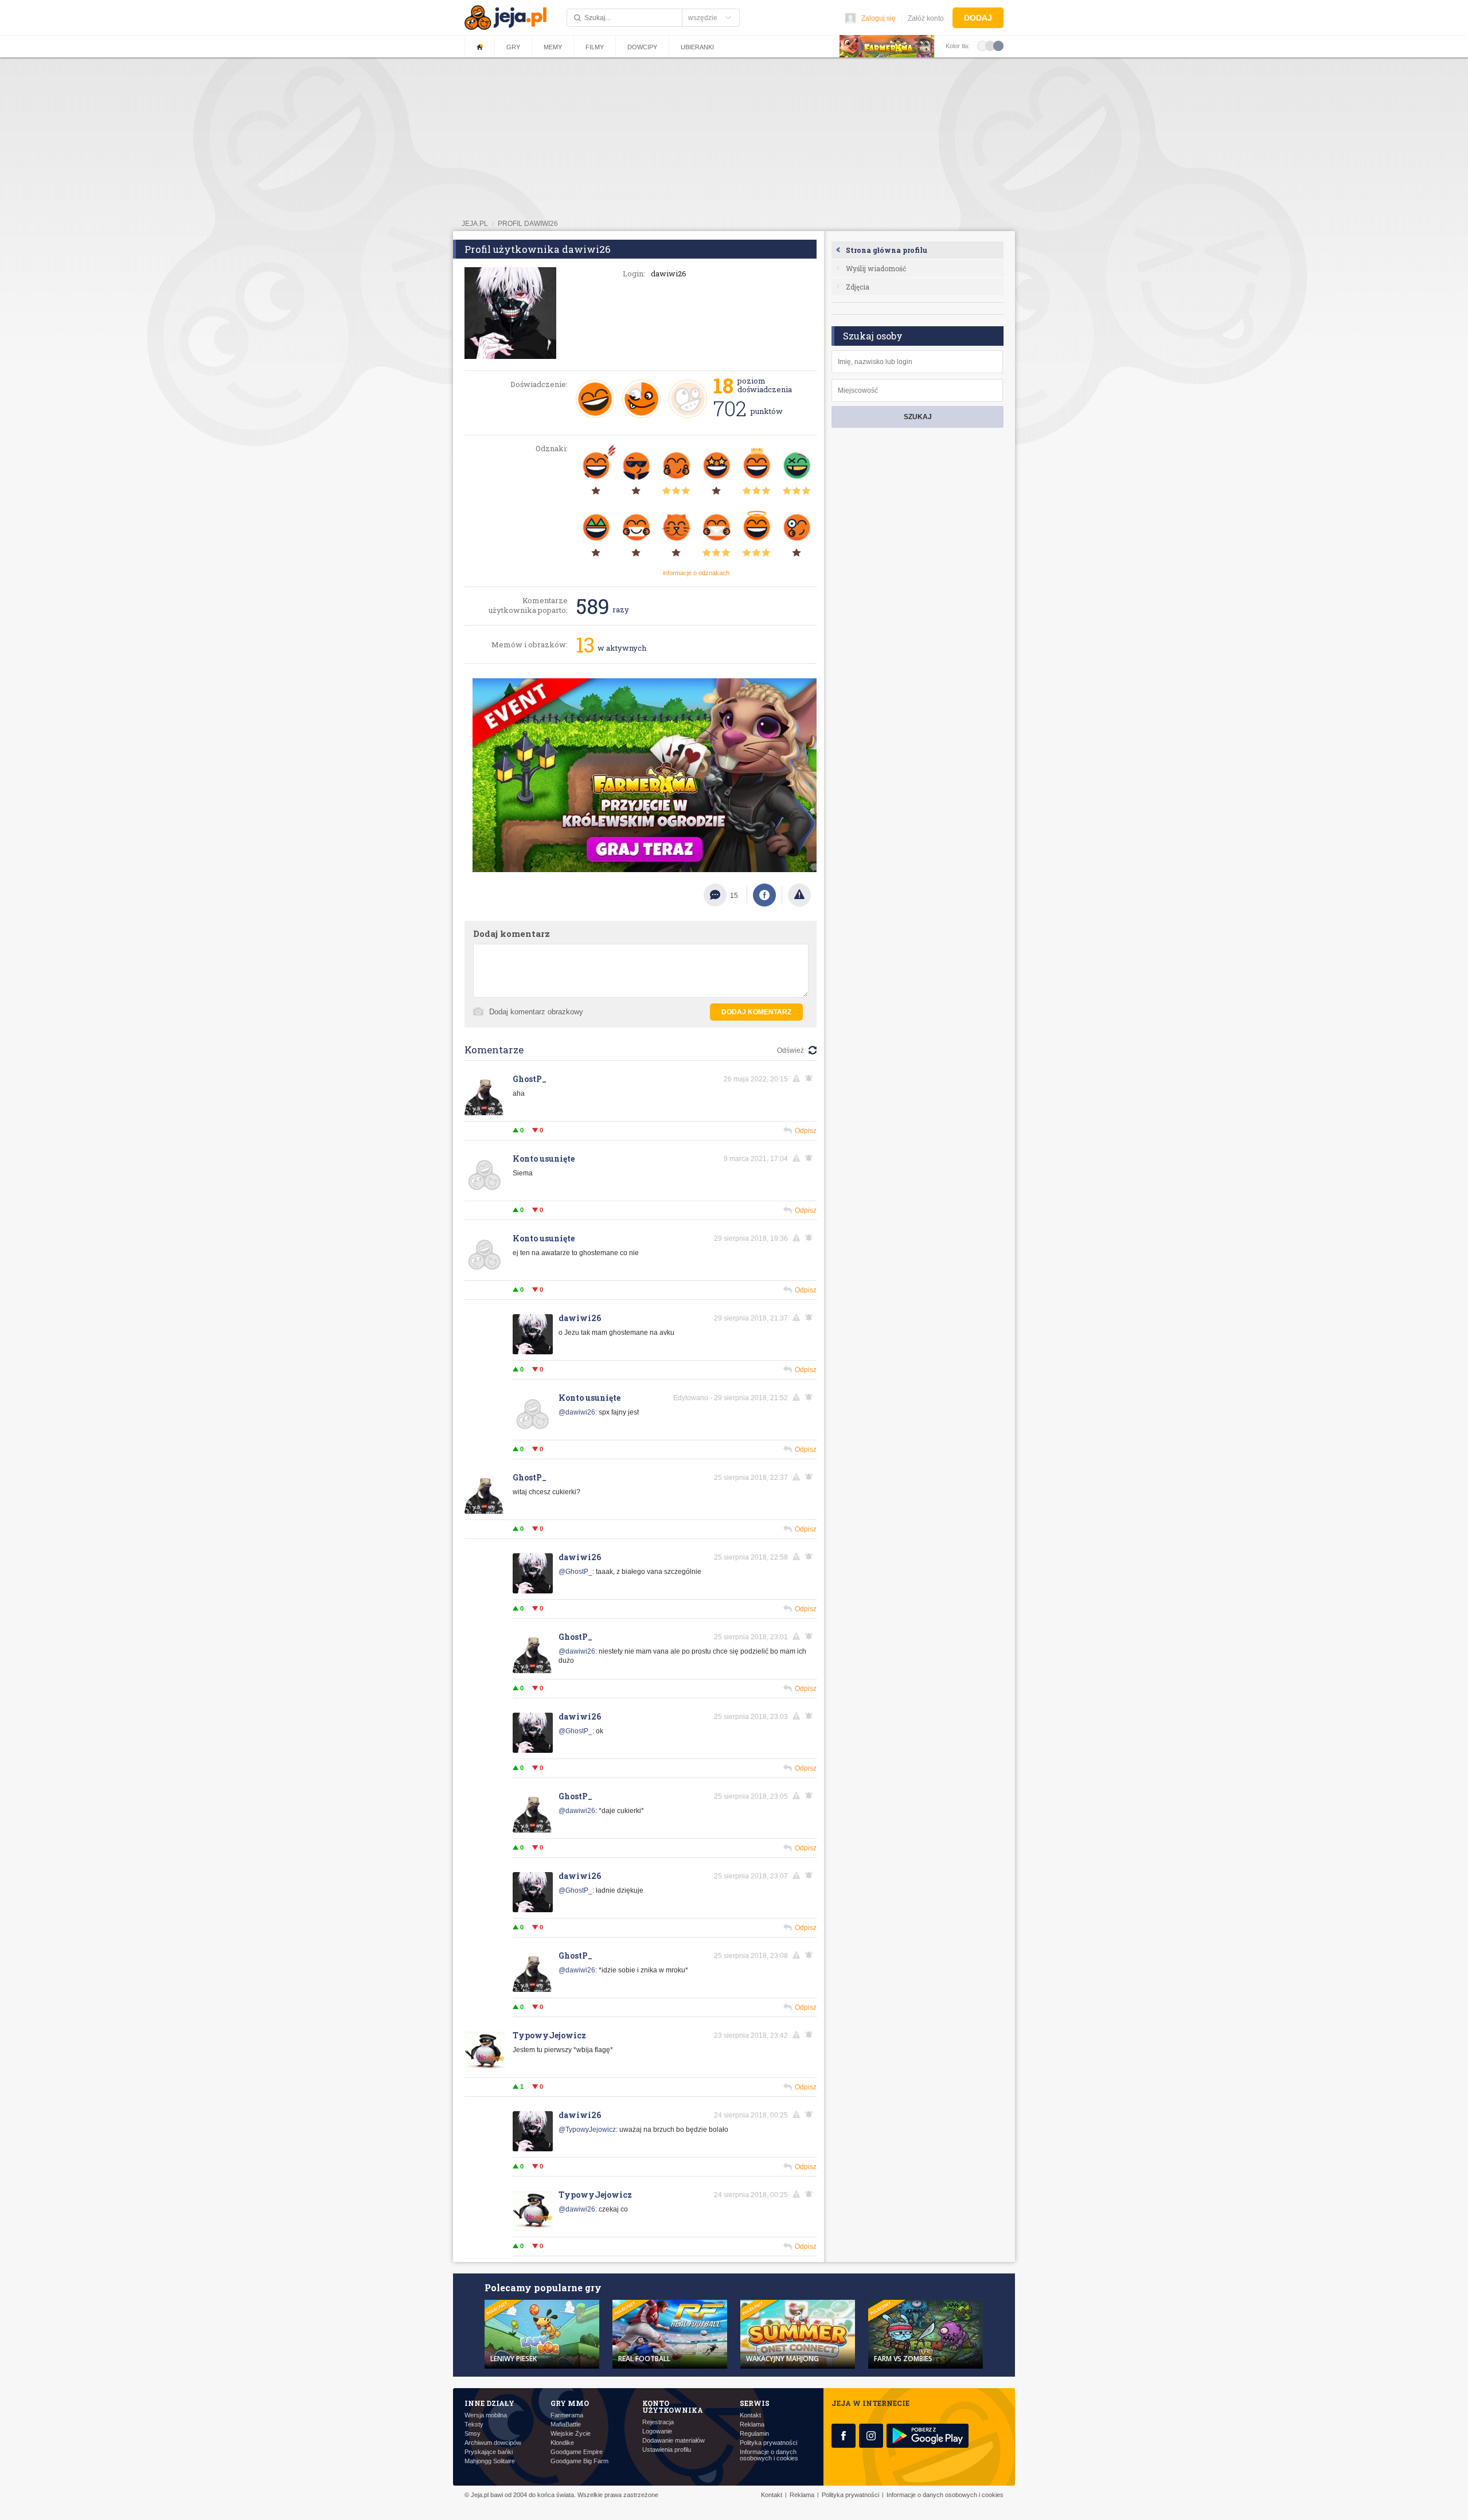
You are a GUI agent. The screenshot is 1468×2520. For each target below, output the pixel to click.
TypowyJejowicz (549, 2035)
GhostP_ (530, 1079)
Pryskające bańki (489, 2452)
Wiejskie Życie (571, 2434)
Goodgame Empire (577, 2452)
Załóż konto (926, 18)
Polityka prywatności (768, 2443)
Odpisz (806, 1131)
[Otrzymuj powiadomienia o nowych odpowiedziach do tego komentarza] (811, 1079)
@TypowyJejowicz (587, 2130)
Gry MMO (570, 2403)
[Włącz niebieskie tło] (998, 45)
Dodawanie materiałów (674, 2441)
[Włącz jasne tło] (982, 45)
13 (585, 644)
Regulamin (754, 2434)
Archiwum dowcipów (493, 2443)
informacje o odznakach (696, 573)
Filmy (595, 47)
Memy (553, 47)
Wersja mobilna (486, 2415)
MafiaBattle (566, 2425)
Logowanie (657, 2431)
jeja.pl (475, 224)
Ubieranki (697, 47)
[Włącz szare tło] (990, 45)
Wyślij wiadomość (876, 268)
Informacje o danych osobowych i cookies (769, 2455)
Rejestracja (658, 2422)
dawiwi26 (580, 1318)
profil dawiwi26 (528, 224)
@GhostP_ (575, 1572)
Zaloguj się (879, 18)
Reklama (752, 2425)
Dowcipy (642, 47)
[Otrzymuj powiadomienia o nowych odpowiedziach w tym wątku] (811, 1238)
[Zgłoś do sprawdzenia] (799, 895)
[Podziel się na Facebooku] (764, 895)
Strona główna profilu (887, 250)
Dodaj (978, 18)
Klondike (562, 2443)
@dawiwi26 (577, 1412)
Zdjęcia (858, 287)
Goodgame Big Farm (579, 2461)
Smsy (473, 2434)
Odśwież (790, 1050)
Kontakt (750, 2415)
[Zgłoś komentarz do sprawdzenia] (798, 1079)
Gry (513, 47)
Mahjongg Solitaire (490, 2461)
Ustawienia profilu (667, 2450)
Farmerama (567, 2415)
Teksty (474, 2425)
